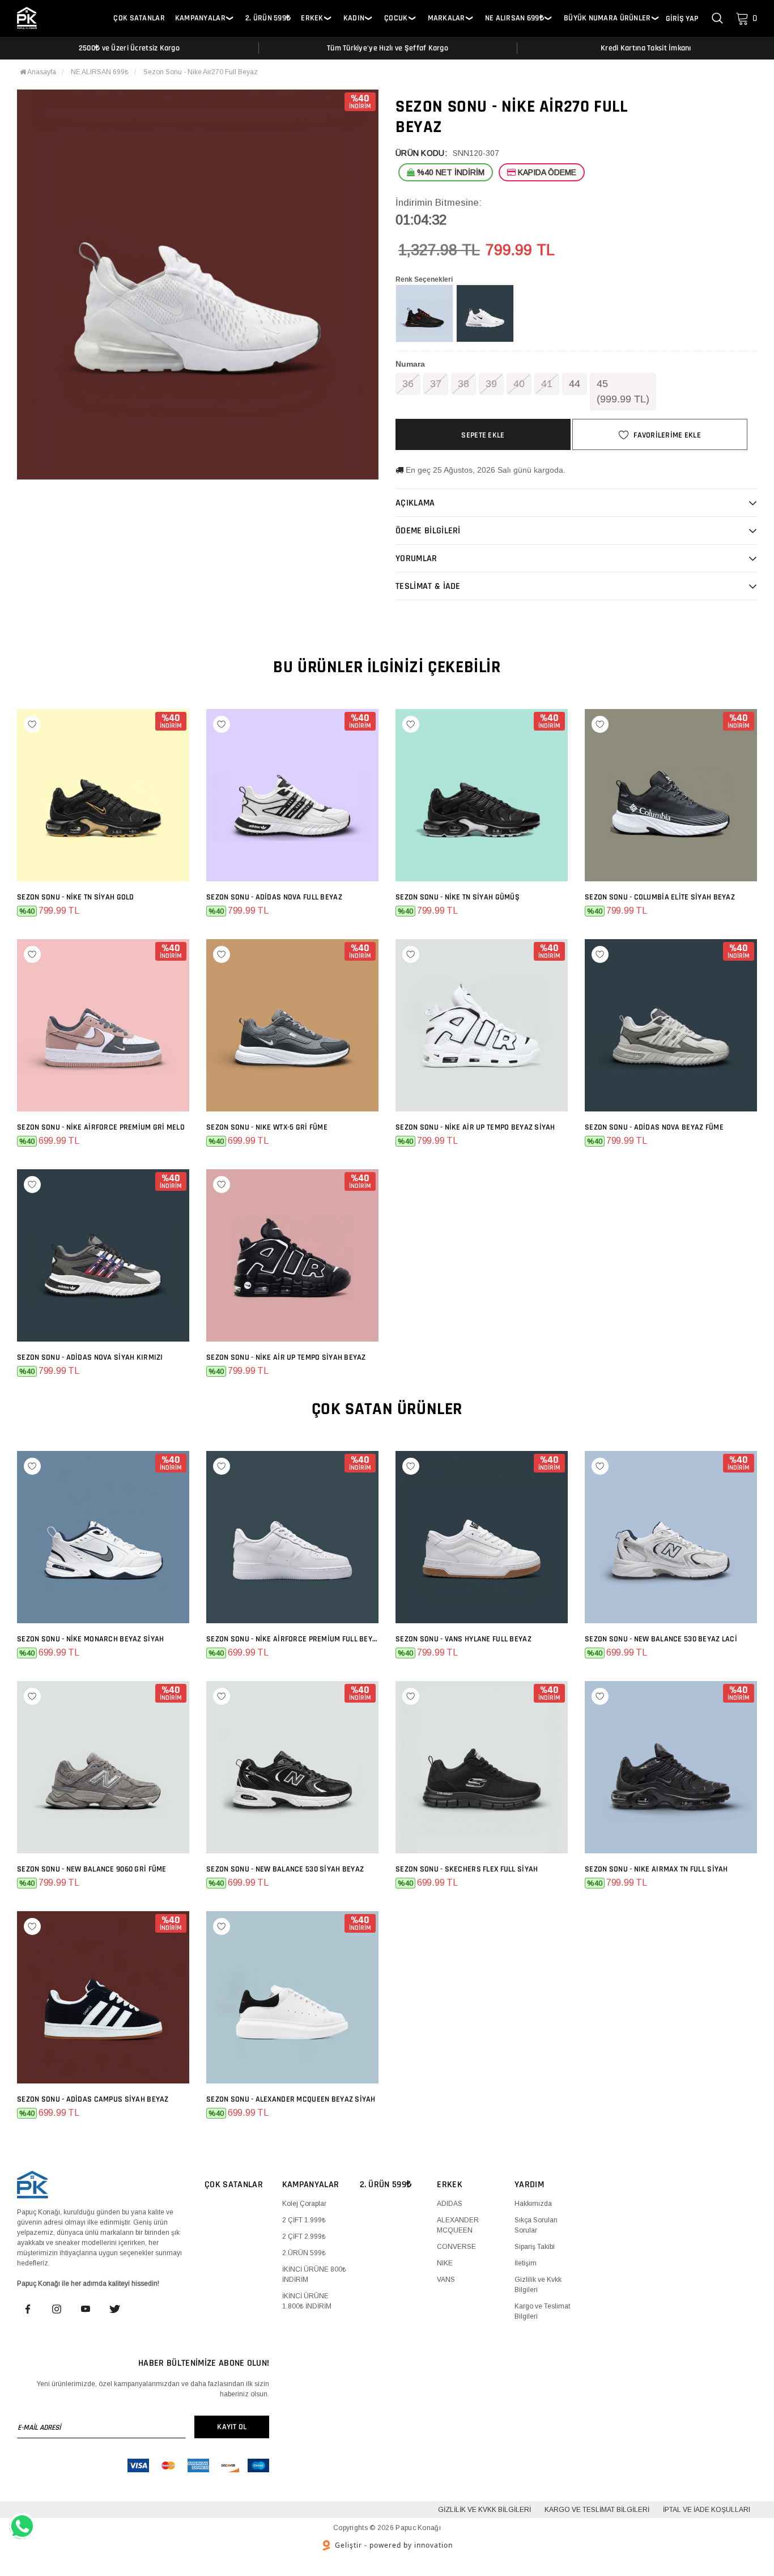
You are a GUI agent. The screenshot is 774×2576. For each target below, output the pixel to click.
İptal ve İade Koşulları (707, 2510)
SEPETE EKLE (483, 435)
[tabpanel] (198, 285)
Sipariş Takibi (535, 2247)
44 (575, 384)
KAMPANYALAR (200, 18)
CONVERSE (456, 2247)
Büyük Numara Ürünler (607, 18)
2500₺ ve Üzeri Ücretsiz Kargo (129, 48)
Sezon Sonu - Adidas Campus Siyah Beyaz (93, 2099)
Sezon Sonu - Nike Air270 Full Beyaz (201, 72)
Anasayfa (41, 72)
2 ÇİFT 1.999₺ (304, 2220)
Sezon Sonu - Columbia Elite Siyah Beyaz (660, 897)
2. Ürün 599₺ (268, 18)
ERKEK (312, 18)
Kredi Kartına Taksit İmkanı (646, 48)
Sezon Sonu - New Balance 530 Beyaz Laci (661, 1639)
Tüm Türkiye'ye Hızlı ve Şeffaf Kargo (388, 48)
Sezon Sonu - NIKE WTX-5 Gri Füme (267, 1127)
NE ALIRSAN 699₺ (514, 18)
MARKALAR (446, 18)
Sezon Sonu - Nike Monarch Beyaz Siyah (90, 1639)
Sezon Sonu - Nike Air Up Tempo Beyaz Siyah (475, 1127)
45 (623, 391)
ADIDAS (450, 2204)
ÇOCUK (396, 18)
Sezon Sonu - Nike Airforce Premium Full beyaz (292, 1639)
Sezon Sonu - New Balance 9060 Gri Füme (92, 1869)
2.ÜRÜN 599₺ (304, 2253)
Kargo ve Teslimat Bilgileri (597, 2510)
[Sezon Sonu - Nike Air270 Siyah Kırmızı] (424, 313)
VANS (446, 2280)
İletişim (526, 2263)
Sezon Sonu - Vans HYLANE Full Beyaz (463, 1639)
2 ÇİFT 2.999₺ (304, 2237)
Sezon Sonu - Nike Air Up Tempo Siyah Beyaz (286, 1357)
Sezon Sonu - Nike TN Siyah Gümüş (458, 897)
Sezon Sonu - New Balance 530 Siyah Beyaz (285, 1869)
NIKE (445, 2263)
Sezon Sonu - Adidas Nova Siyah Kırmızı (90, 1357)
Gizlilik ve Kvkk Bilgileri (484, 2510)
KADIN (354, 18)
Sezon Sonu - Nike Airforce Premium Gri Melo (101, 1127)
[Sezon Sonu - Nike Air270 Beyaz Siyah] (485, 313)
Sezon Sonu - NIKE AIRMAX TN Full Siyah (656, 1869)
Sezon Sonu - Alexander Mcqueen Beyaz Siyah (291, 2099)
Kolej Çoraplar (304, 2204)
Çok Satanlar (139, 18)
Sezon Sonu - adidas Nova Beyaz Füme (654, 1127)
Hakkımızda (533, 2204)
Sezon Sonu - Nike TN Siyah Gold (76, 897)
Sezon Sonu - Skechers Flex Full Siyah (467, 1869)
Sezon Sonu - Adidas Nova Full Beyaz (274, 897)
